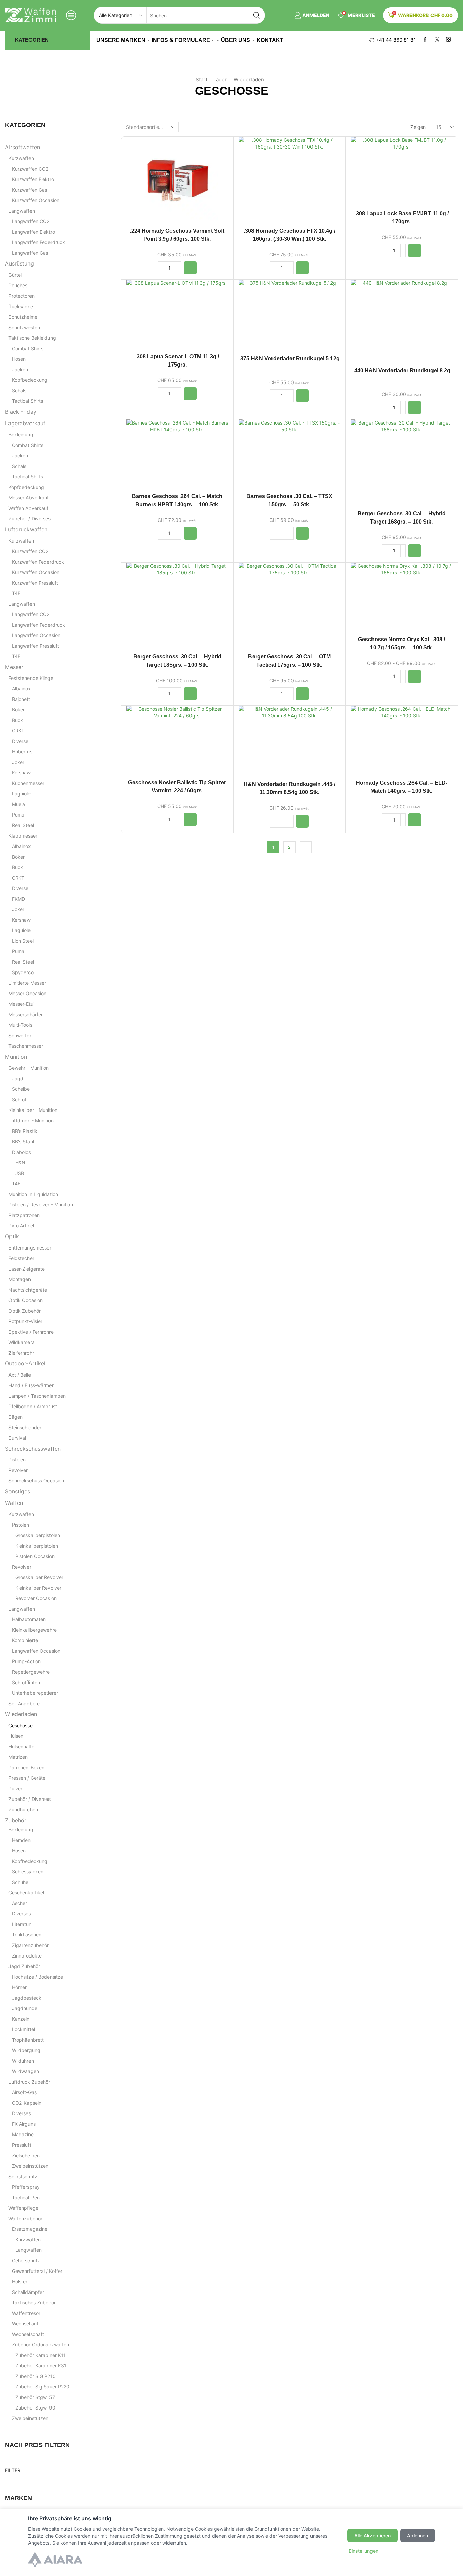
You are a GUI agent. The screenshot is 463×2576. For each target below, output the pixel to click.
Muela (18, 804)
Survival (17, 1438)
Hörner (19, 1987)
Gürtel (15, 275)
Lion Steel (23, 941)
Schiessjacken (28, 1872)
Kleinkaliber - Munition (33, 1110)
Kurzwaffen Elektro (33, 179)
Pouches (18, 285)
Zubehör (16, 1820)
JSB (20, 1173)
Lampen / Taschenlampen (37, 1396)
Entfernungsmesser (30, 1248)
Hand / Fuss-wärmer (31, 1385)
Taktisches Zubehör (34, 2303)
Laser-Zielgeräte (27, 1269)
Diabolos (21, 1152)
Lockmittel (23, 2029)
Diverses (21, 1914)
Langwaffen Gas (30, 253)
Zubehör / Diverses (29, 519)
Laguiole (21, 794)
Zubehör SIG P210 (35, 2376)
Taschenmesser (26, 1046)
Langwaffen (22, 211)
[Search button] (257, 15)
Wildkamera (22, 1342)
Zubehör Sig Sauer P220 (42, 2387)
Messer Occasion (27, 993)
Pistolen (17, 1460)
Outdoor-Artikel (25, 1364)
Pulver (15, 1788)
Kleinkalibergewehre (34, 1630)
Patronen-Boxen (26, 1767)
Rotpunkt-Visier (25, 1321)
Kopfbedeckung (30, 380)
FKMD (18, 899)
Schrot (19, 1099)
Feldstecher (21, 1258)
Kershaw (21, 773)
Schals (19, 390)
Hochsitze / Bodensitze (37, 1977)
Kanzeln (21, 2019)
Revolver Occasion (36, 1598)
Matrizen (18, 1757)
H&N (20, 1163)
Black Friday (21, 412)
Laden (220, 80)
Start (202, 80)
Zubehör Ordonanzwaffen (41, 2345)
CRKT (18, 731)
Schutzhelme (23, 317)
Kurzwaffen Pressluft (35, 583)
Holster (20, 2282)
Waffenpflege (23, 2208)
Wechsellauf (25, 2324)
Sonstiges (18, 1491)
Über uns (236, 40)
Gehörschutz (26, 2260)
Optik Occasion (26, 1300)
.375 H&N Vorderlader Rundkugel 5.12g (289, 359)
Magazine (23, 2134)
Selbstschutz (23, 2176)
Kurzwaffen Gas (29, 190)
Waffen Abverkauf (28, 508)
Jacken (20, 369)
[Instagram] (449, 40)
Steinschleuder (25, 1427)
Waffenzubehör (25, 2218)
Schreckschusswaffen (33, 1449)
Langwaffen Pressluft (35, 646)
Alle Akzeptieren (373, 2535)
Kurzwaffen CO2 (30, 169)
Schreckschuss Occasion (36, 1481)
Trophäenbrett (28, 2040)
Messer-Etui (21, 1004)
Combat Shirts (28, 348)
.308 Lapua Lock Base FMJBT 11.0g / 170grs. (402, 218)
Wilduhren (23, 2061)
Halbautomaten (29, 1619)
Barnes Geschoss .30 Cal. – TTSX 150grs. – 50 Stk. (289, 500)
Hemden (21, 1840)
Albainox (21, 689)
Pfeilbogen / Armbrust (33, 1406)
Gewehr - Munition (29, 1068)
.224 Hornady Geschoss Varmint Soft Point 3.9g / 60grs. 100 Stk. (177, 235)
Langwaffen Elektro (33, 232)
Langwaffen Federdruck (38, 242)
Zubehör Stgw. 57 (35, 2397)
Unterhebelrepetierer (35, 1693)
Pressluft (22, 2145)
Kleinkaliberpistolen (37, 1546)
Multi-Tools (20, 1025)
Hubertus (22, 752)
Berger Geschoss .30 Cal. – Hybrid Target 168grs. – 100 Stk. (402, 518)
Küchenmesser (28, 783)
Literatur (21, 1924)
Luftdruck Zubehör (29, 2082)
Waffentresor (26, 2313)
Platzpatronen (24, 1215)
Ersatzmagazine (30, 2229)
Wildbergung (26, 2050)
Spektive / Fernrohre (31, 1332)
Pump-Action (26, 1661)
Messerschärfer (26, 1014)
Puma (18, 815)
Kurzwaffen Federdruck (38, 562)
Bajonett (21, 699)
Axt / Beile (20, 1375)
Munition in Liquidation (33, 1194)
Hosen (19, 359)
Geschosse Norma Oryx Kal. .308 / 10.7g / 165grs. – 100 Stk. (401, 643)
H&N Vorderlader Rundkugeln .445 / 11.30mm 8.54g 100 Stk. (289, 788)
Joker (18, 762)
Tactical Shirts (27, 401)
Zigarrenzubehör (30, 1945)
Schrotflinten (26, 1682)
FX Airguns (24, 2124)
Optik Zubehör (25, 1311)
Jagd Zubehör (24, 1966)
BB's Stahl (23, 1142)
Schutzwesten (24, 327)
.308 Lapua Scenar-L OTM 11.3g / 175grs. (177, 361)
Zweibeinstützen (30, 2166)
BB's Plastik (25, 1131)
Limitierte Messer (27, 983)
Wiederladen (249, 80)
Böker (18, 710)
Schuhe (20, 1882)
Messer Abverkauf (29, 498)
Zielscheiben (26, 2155)
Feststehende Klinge (31, 678)
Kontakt (270, 40)
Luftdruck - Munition (31, 1120)
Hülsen (16, 1736)
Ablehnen (418, 2535)
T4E (16, 593)
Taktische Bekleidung (32, 338)
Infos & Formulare (181, 40)
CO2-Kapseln (27, 2103)
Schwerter (20, 1035)
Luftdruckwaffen (26, 529)
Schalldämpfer (28, 2292)
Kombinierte (25, 1640)
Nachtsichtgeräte (28, 1290)
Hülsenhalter (22, 1746)
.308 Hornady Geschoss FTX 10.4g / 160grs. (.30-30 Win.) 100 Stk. (289, 235)
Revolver (18, 1470)
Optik (12, 1236)
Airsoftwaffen (23, 147)
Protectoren (22, 296)
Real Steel (23, 825)
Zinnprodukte (27, 1956)
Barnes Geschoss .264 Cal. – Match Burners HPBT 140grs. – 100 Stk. (177, 500)
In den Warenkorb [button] (177, 181)
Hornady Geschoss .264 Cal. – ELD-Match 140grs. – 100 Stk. (402, 787)
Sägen (16, 1417)
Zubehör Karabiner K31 (41, 2366)
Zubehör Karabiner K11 (41, 2355)
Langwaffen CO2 (31, 221)
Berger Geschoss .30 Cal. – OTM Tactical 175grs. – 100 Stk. (289, 661)
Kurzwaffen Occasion (36, 200)
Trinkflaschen (27, 1935)
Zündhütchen (23, 1810)
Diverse (20, 741)
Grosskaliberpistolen (38, 1535)
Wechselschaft (28, 2334)
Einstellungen (364, 2551)
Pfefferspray (26, 2187)
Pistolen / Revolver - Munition (41, 1205)
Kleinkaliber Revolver (38, 1588)
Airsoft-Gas (24, 2092)
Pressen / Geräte (27, 1778)
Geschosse (21, 1725)
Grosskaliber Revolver (39, 1577)
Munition (16, 1057)
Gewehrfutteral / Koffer (37, 2271)
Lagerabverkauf (25, 423)
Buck (17, 720)
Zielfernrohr (21, 1353)
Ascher (19, 1903)
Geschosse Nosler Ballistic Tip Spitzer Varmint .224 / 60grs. (177, 786)
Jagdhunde (25, 2008)
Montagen (20, 1279)
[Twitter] (437, 40)
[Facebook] (425, 40)
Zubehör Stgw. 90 (35, 2408)
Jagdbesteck (27, 1998)
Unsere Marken (121, 40)
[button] (190, 268)
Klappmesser (23, 836)
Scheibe (21, 1089)
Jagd (18, 1078)
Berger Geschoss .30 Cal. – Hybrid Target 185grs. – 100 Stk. (177, 661)
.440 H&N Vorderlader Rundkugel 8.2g (402, 370)
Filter (13, 2470)
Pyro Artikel (21, 1226)
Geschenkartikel (26, 1893)
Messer (14, 667)
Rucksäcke (21, 306)
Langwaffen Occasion (36, 635)
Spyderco (23, 972)
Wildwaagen (25, 2071)
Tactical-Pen (26, 2197)
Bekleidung (21, 435)
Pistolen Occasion (35, 1556)
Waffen (14, 1503)
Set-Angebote (24, 1703)
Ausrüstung (19, 264)
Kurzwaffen (21, 158)
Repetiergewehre (31, 1672)
